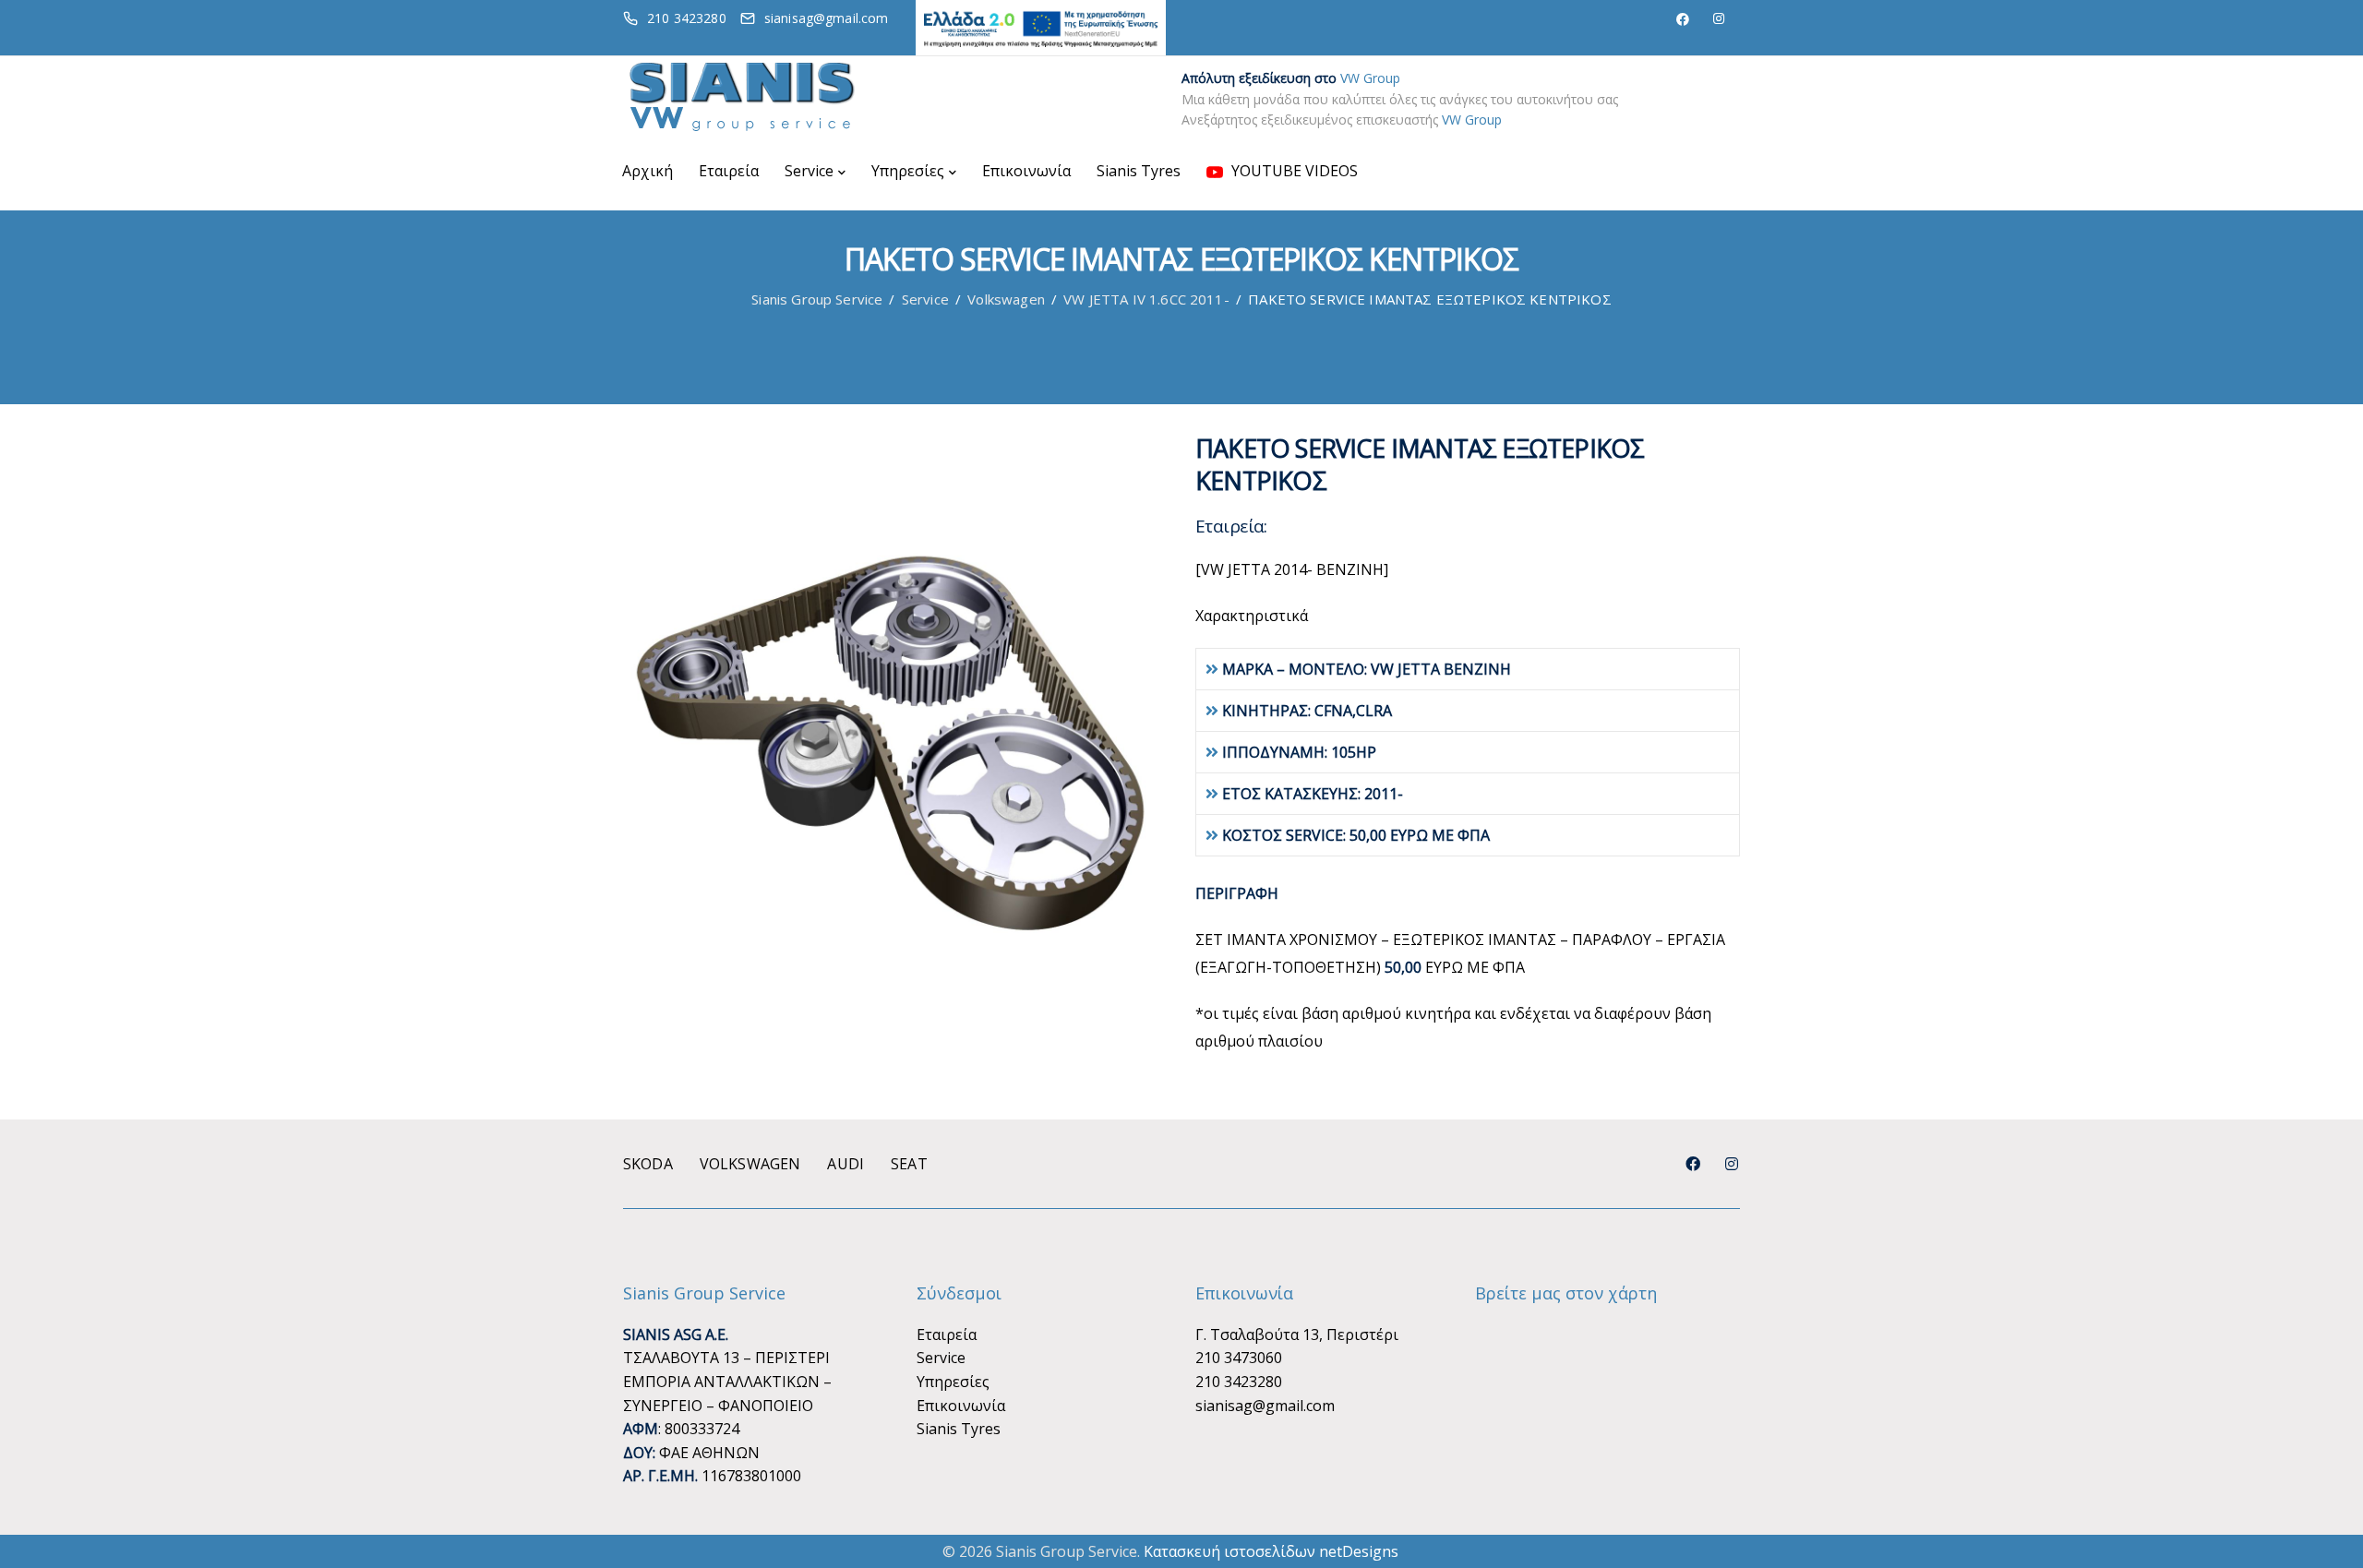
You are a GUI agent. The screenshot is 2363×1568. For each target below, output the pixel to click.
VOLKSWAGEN (750, 1164)
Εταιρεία (729, 171)
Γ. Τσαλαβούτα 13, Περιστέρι (1297, 1335)
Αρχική (648, 171)
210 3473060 (1239, 1358)
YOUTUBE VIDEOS (1293, 171)
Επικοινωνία (1026, 171)
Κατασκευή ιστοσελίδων (1229, 1551)
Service (809, 171)
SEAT (909, 1164)
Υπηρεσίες (908, 171)
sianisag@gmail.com (1265, 1406)
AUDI (846, 1164)
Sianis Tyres (1139, 171)
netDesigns (1359, 1551)
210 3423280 (1239, 1382)
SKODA (648, 1164)
